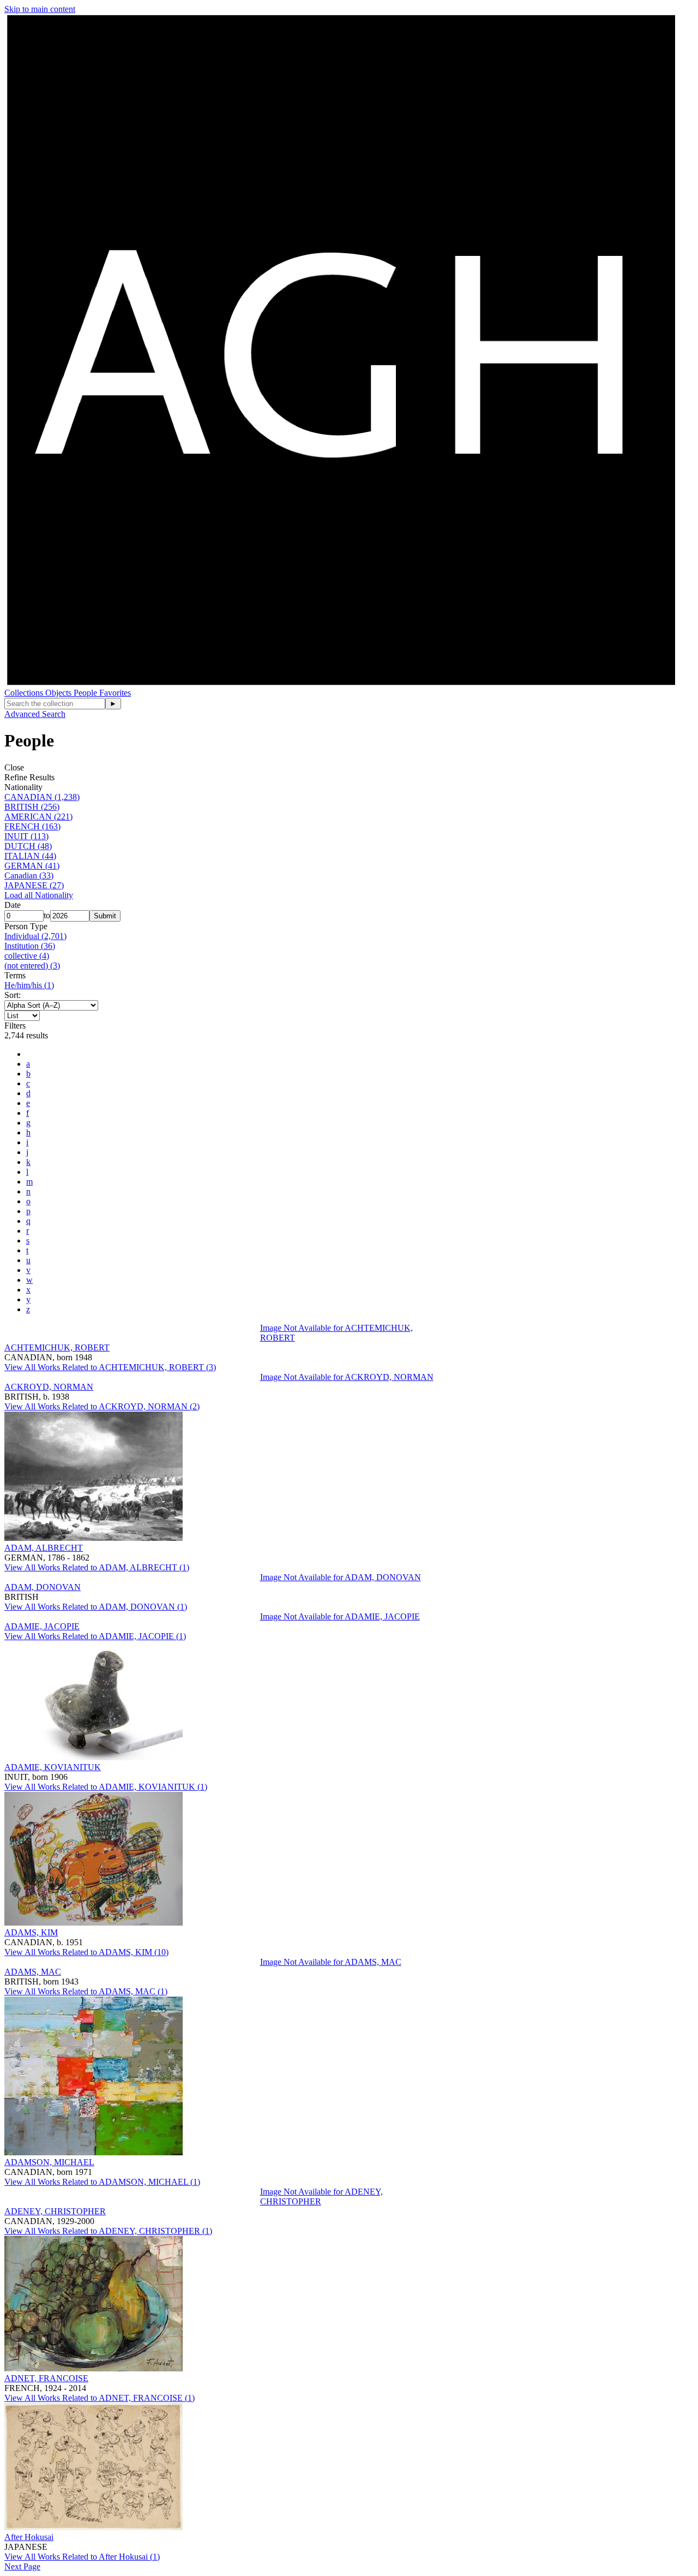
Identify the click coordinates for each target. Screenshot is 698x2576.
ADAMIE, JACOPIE (42, 1626)
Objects (59, 693)
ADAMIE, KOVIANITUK (53, 1767)
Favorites (115, 693)
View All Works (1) (97, 1567)
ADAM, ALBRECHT (44, 1548)
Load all (39, 895)
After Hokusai (29, 2537)
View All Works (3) (110, 1367)
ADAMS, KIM (31, 1932)
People (86, 693)
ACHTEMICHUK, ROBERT (57, 1347)
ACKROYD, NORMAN (49, 1387)
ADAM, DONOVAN (43, 1587)
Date (13, 905)
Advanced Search (35, 714)
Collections (25, 693)
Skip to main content (40, 9)
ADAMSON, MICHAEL (49, 2162)
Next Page (22, 2566)
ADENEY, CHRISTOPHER (55, 2211)
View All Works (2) (102, 1406)
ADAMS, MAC (33, 1972)
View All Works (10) (86, 1952)
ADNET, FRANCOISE (46, 2378)
